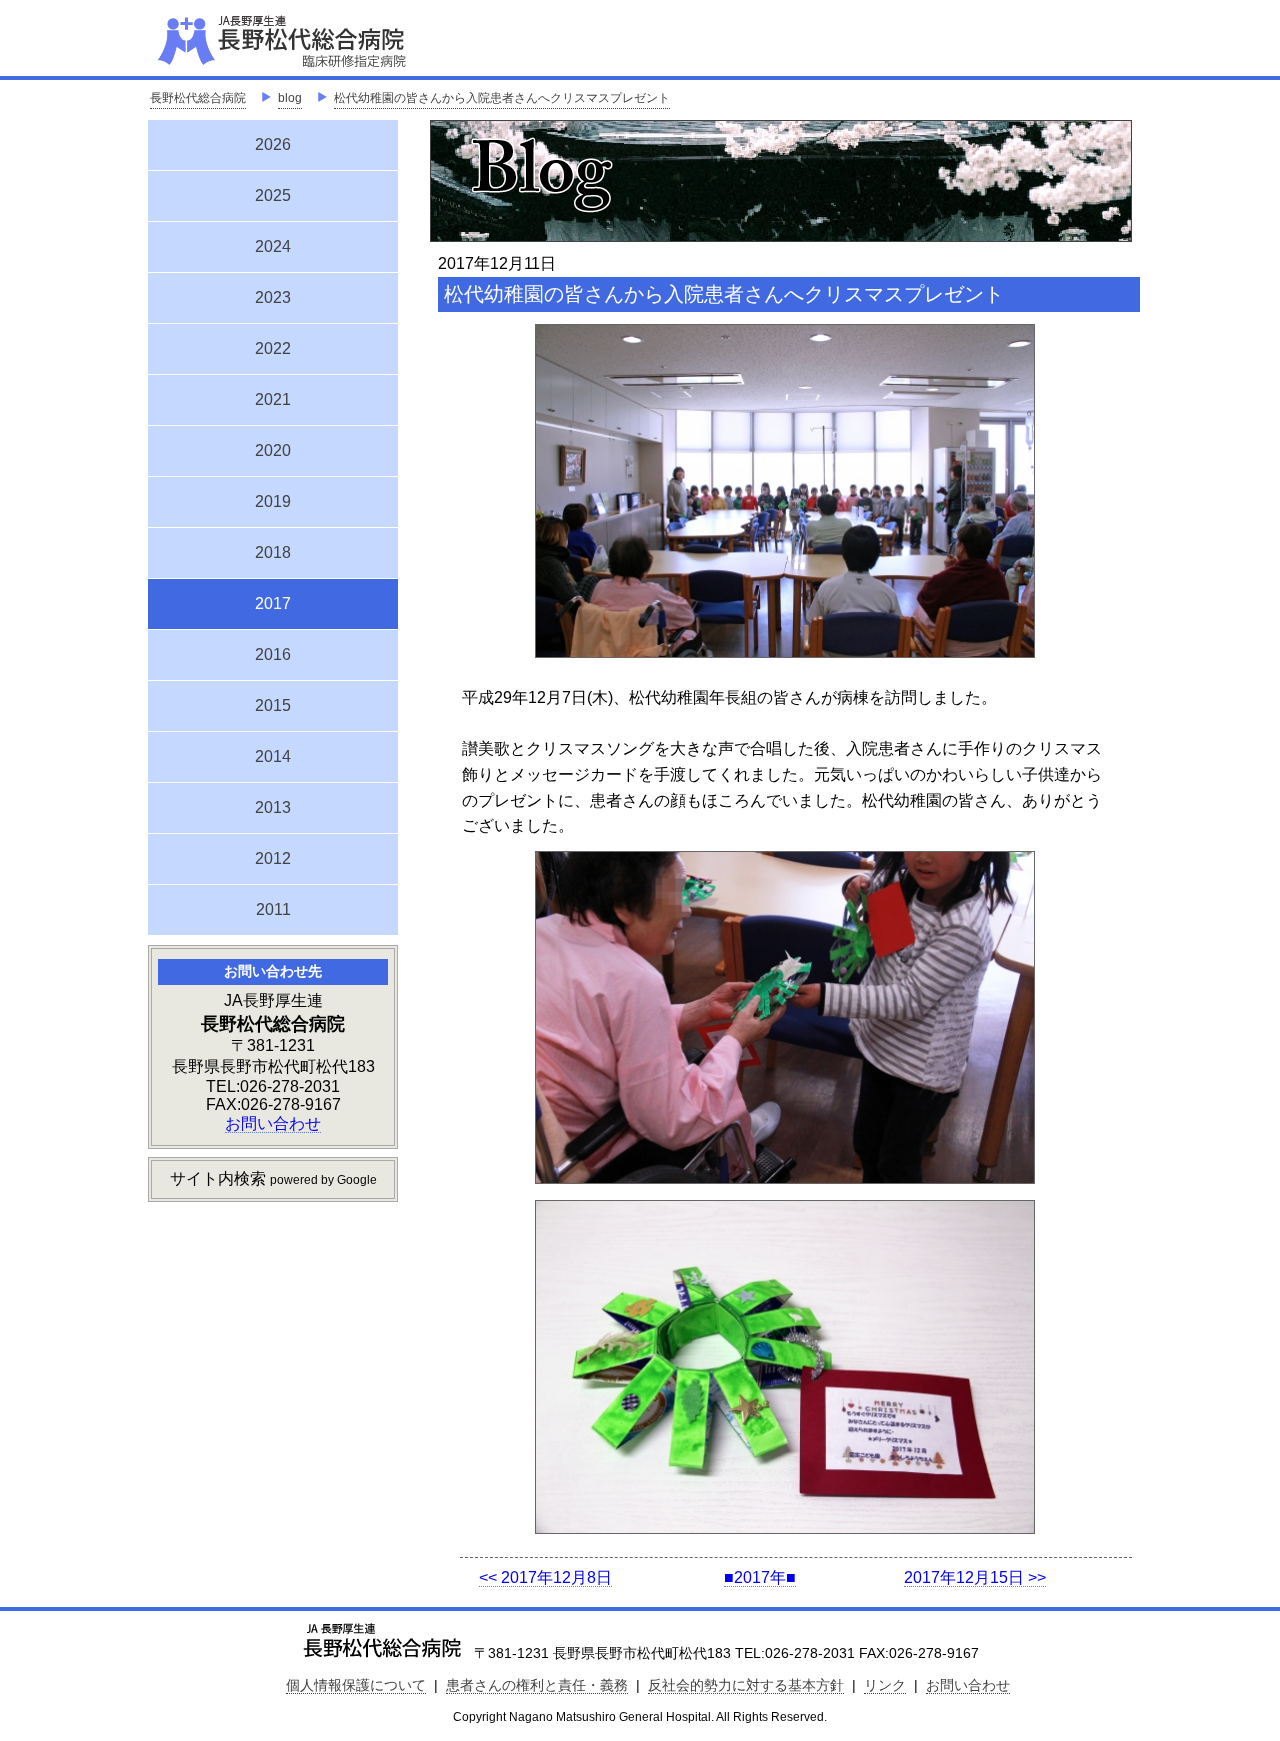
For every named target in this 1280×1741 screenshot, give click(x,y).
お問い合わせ (273, 1123)
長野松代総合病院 (198, 98)
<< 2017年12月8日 (545, 1577)
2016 (273, 654)
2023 (273, 297)
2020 (273, 450)
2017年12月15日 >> (975, 1577)
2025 (273, 195)
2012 (273, 858)
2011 (273, 909)
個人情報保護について (356, 1685)
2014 (273, 756)
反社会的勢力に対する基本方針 (746, 1685)
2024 (273, 246)
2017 (273, 601)
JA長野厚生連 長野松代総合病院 (343, 40)
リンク (885, 1685)
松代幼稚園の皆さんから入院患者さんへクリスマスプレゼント (502, 98)
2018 (273, 552)
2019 (273, 501)
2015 (273, 705)
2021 (273, 399)
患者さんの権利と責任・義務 (537, 1685)
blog (290, 98)
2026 (273, 144)
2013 (273, 807)
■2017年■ (760, 1577)
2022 (273, 348)
